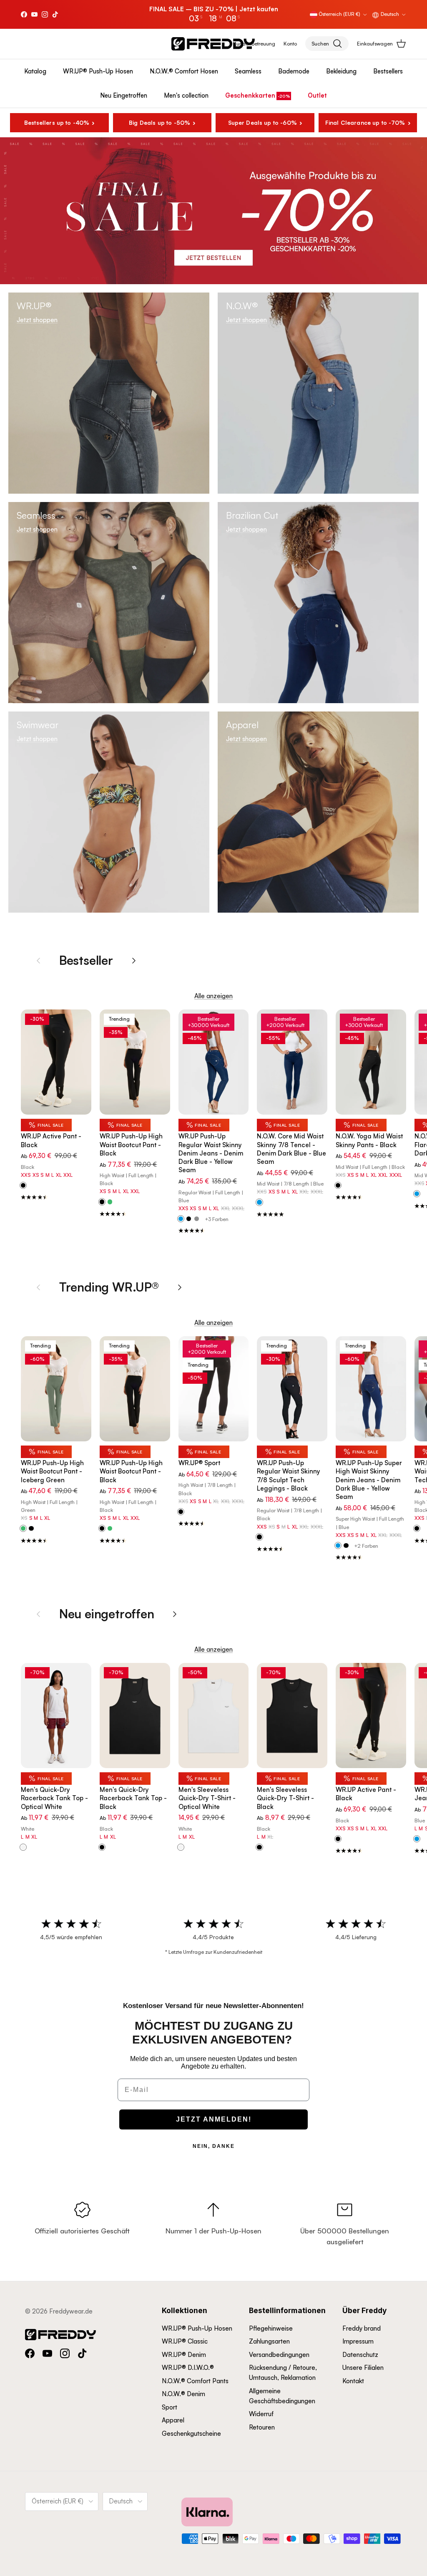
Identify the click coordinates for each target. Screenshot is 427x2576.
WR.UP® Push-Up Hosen (98, 71)
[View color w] (23, 1847)
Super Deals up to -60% (262, 122)
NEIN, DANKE (214, 2146)
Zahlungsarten (269, 2341)
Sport (170, 2407)
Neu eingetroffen (107, 1613)
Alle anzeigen (213, 996)
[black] (189, 1219)
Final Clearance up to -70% (365, 122)
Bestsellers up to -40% (57, 122)
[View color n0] (338, 1186)
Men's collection (186, 95)
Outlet (317, 95)
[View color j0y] (181, 1219)
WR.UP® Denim (184, 2355)
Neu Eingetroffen (124, 95)
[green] (110, 1202)
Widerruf (261, 2414)
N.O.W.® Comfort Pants (195, 2381)
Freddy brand (362, 2328)
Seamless (248, 71)
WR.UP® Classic (185, 2341)
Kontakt (353, 2381)
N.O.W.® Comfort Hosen (184, 71)
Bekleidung (341, 71)
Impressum (358, 2341)
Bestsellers (388, 71)
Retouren (262, 2427)
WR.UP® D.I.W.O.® (188, 2368)
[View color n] (23, 1186)
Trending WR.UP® (109, 1287)
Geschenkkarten (250, 95)
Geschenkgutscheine (191, 2433)
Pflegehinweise (271, 2328)
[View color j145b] (417, 1839)
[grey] (197, 1219)
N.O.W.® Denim (183, 2394)
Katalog (35, 71)
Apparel (173, 2420)
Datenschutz (360, 2355)
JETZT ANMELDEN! (214, 2119)
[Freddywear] (213, 44)
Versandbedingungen (279, 2355)
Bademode (294, 71)
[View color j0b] (259, 1203)
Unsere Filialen (363, 2368)
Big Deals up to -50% (159, 122)
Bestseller (86, 960)
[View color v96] (23, 1529)
